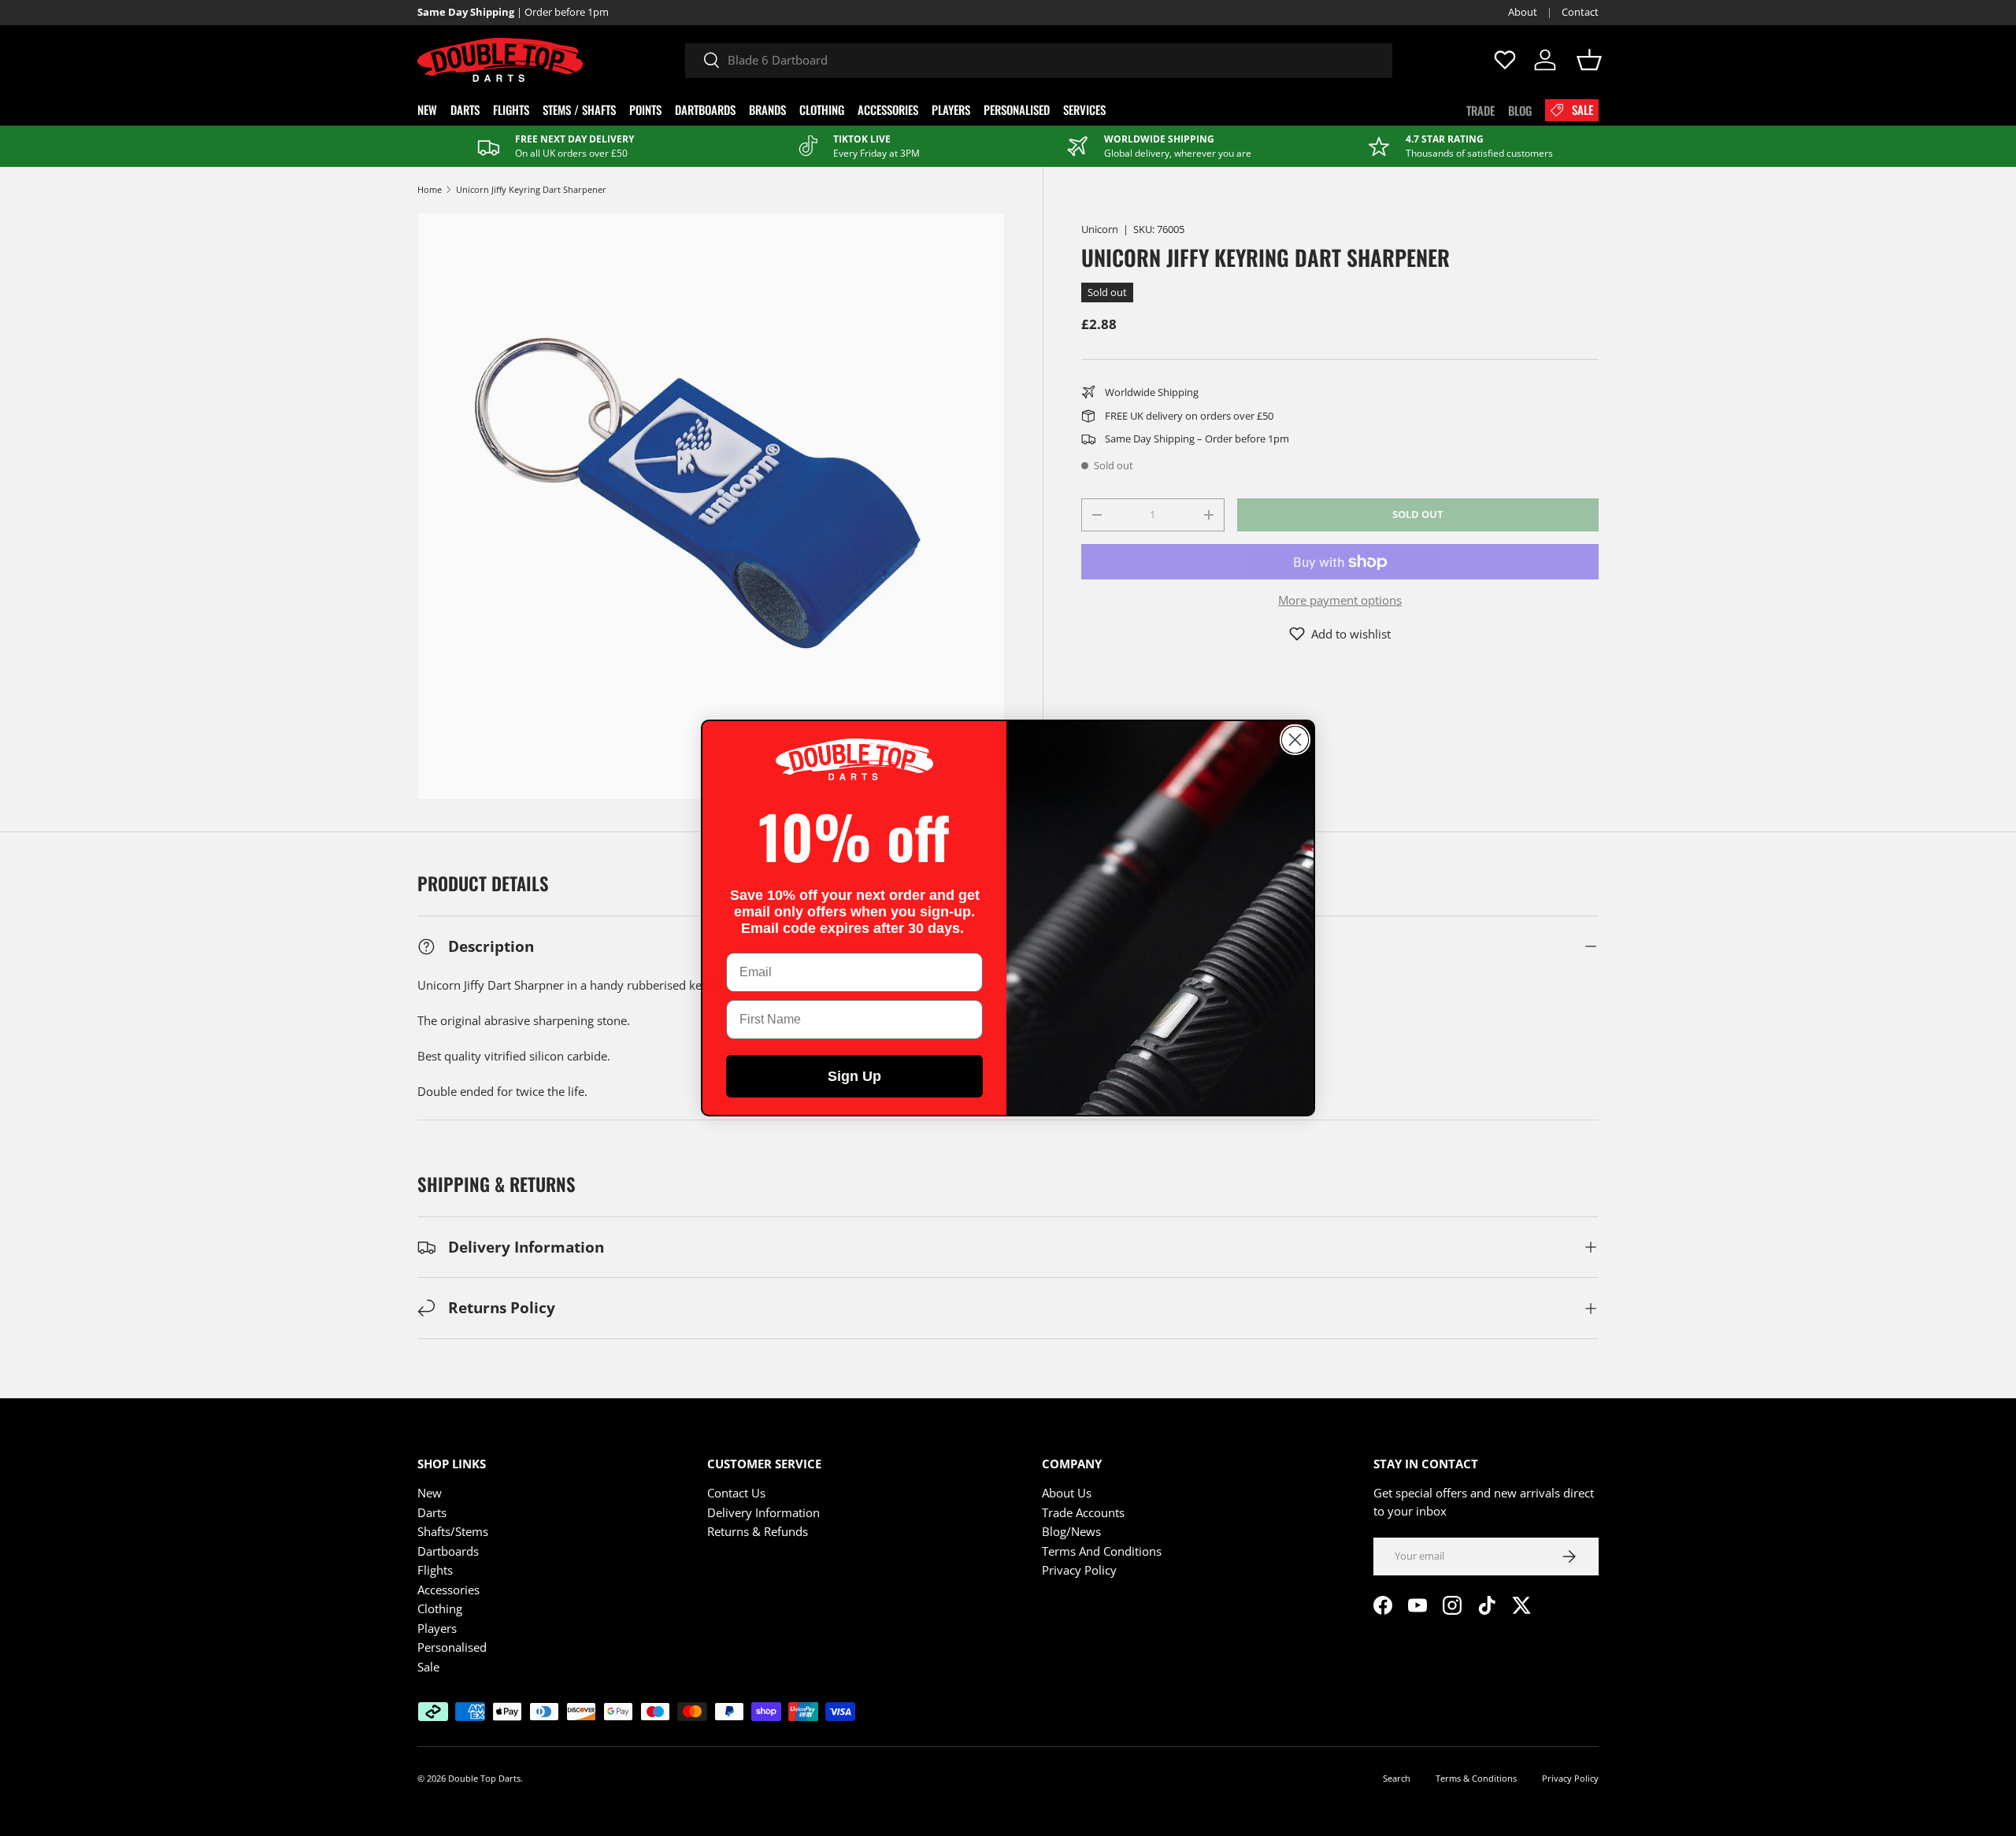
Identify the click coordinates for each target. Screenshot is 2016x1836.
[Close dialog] (1295, 740)
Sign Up (854, 1076)
